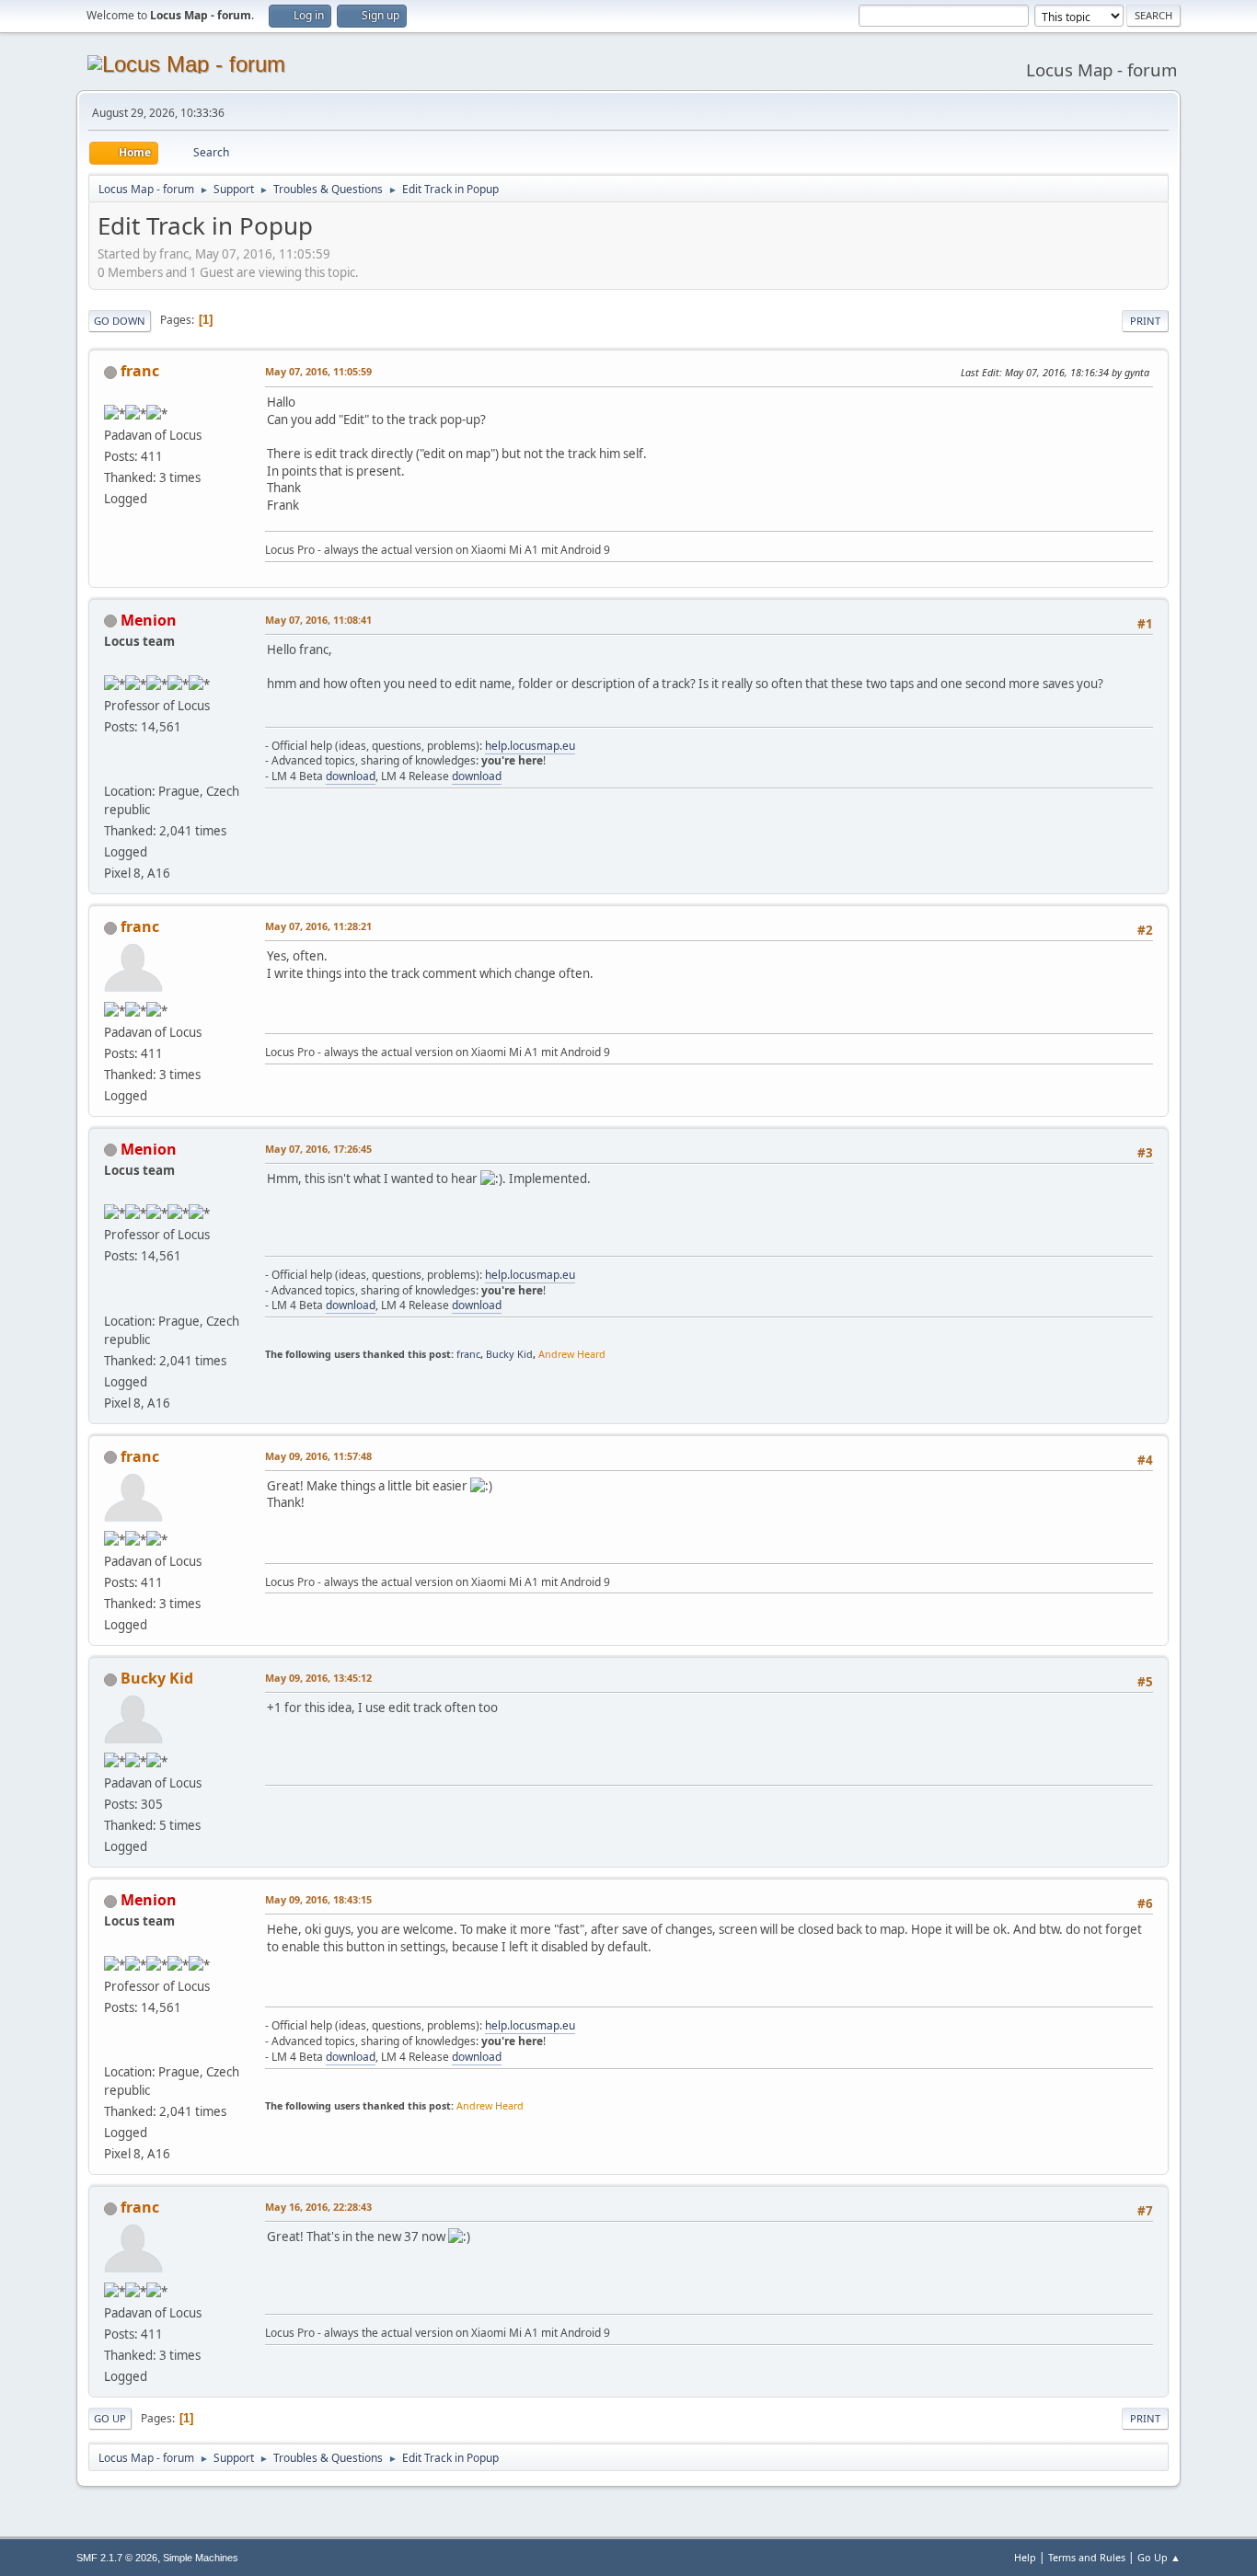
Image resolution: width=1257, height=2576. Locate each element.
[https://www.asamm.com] (111, 769)
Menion (149, 620)
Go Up (110, 2418)
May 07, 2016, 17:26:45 (318, 1149)
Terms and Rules (1087, 2557)
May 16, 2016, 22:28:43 (318, 2207)
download (351, 776)
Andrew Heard (572, 1354)
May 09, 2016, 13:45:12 (318, 1678)
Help (1025, 2557)
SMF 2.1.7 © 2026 (117, 2558)
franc (140, 371)
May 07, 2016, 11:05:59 (318, 371)
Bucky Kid (509, 1354)
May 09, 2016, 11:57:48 (318, 1456)
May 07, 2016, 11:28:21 (318, 926)
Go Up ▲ (1159, 2557)
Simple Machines (201, 2558)
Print (1145, 321)
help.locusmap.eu (530, 746)
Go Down (120, 321)
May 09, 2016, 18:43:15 (318, 1899)
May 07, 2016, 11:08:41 (318, 620)
